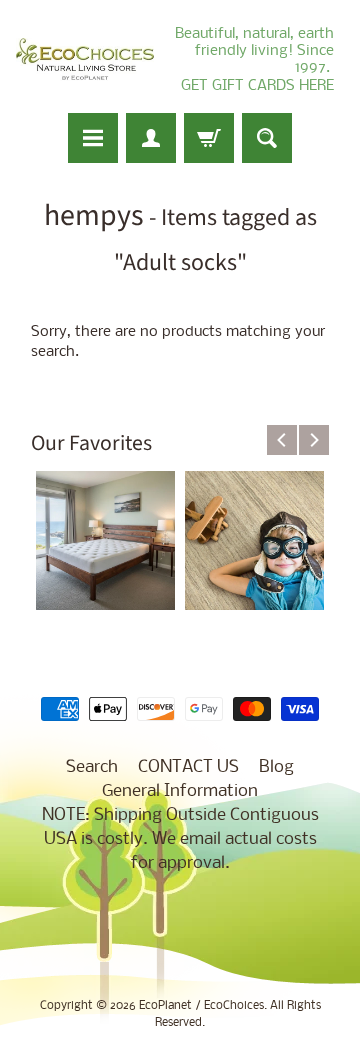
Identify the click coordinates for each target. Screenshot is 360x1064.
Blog (276, 767)
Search (92, 767)
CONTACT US (188, 767)
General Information (180, 791)
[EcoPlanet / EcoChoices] (85, 59)
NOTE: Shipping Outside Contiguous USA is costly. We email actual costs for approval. (180, 839)
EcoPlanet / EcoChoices (201, 1006)
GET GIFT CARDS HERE (257, 86)
